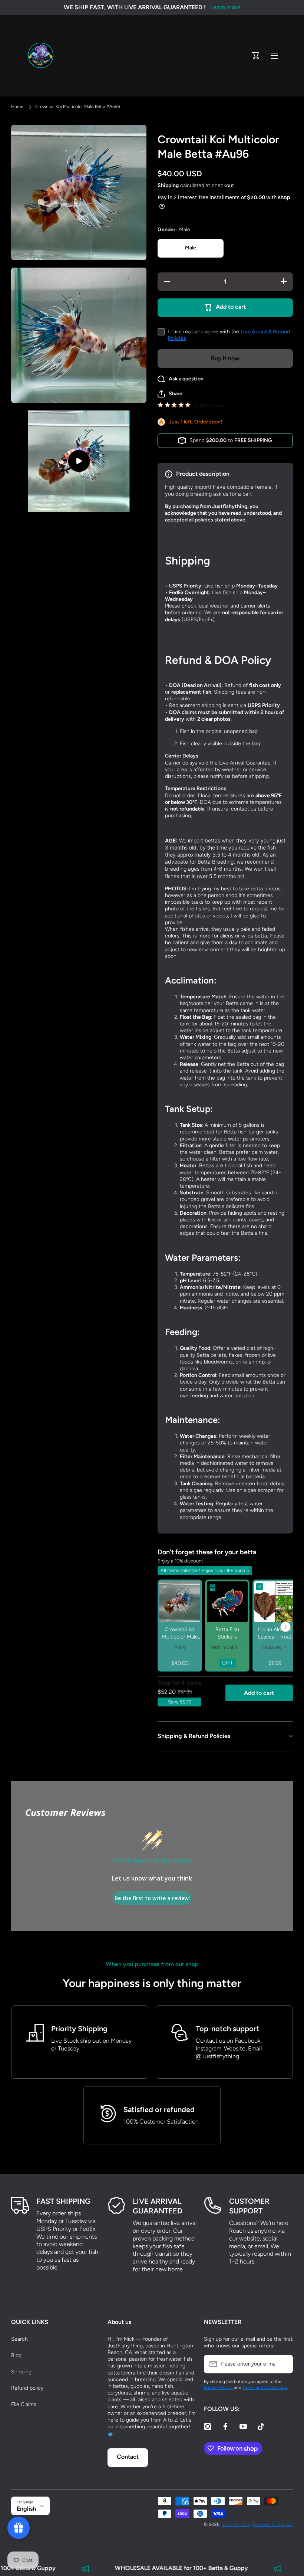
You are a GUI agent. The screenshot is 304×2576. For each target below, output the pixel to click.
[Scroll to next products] (285, 1627)
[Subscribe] (284, 2364)
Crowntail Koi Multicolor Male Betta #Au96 (180, 1637)
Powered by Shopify (273, 2524)
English (26, 2509)
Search (19, 2339)
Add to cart (259, 1693)
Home (17, 107)
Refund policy (27, 2388)
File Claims (24, 2404)
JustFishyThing (237, 2524)
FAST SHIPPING (63, 2201)
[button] (256, 56)
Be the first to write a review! (152, 1898)
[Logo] (41, 56)
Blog (16, 2355)
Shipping (168, 185)
